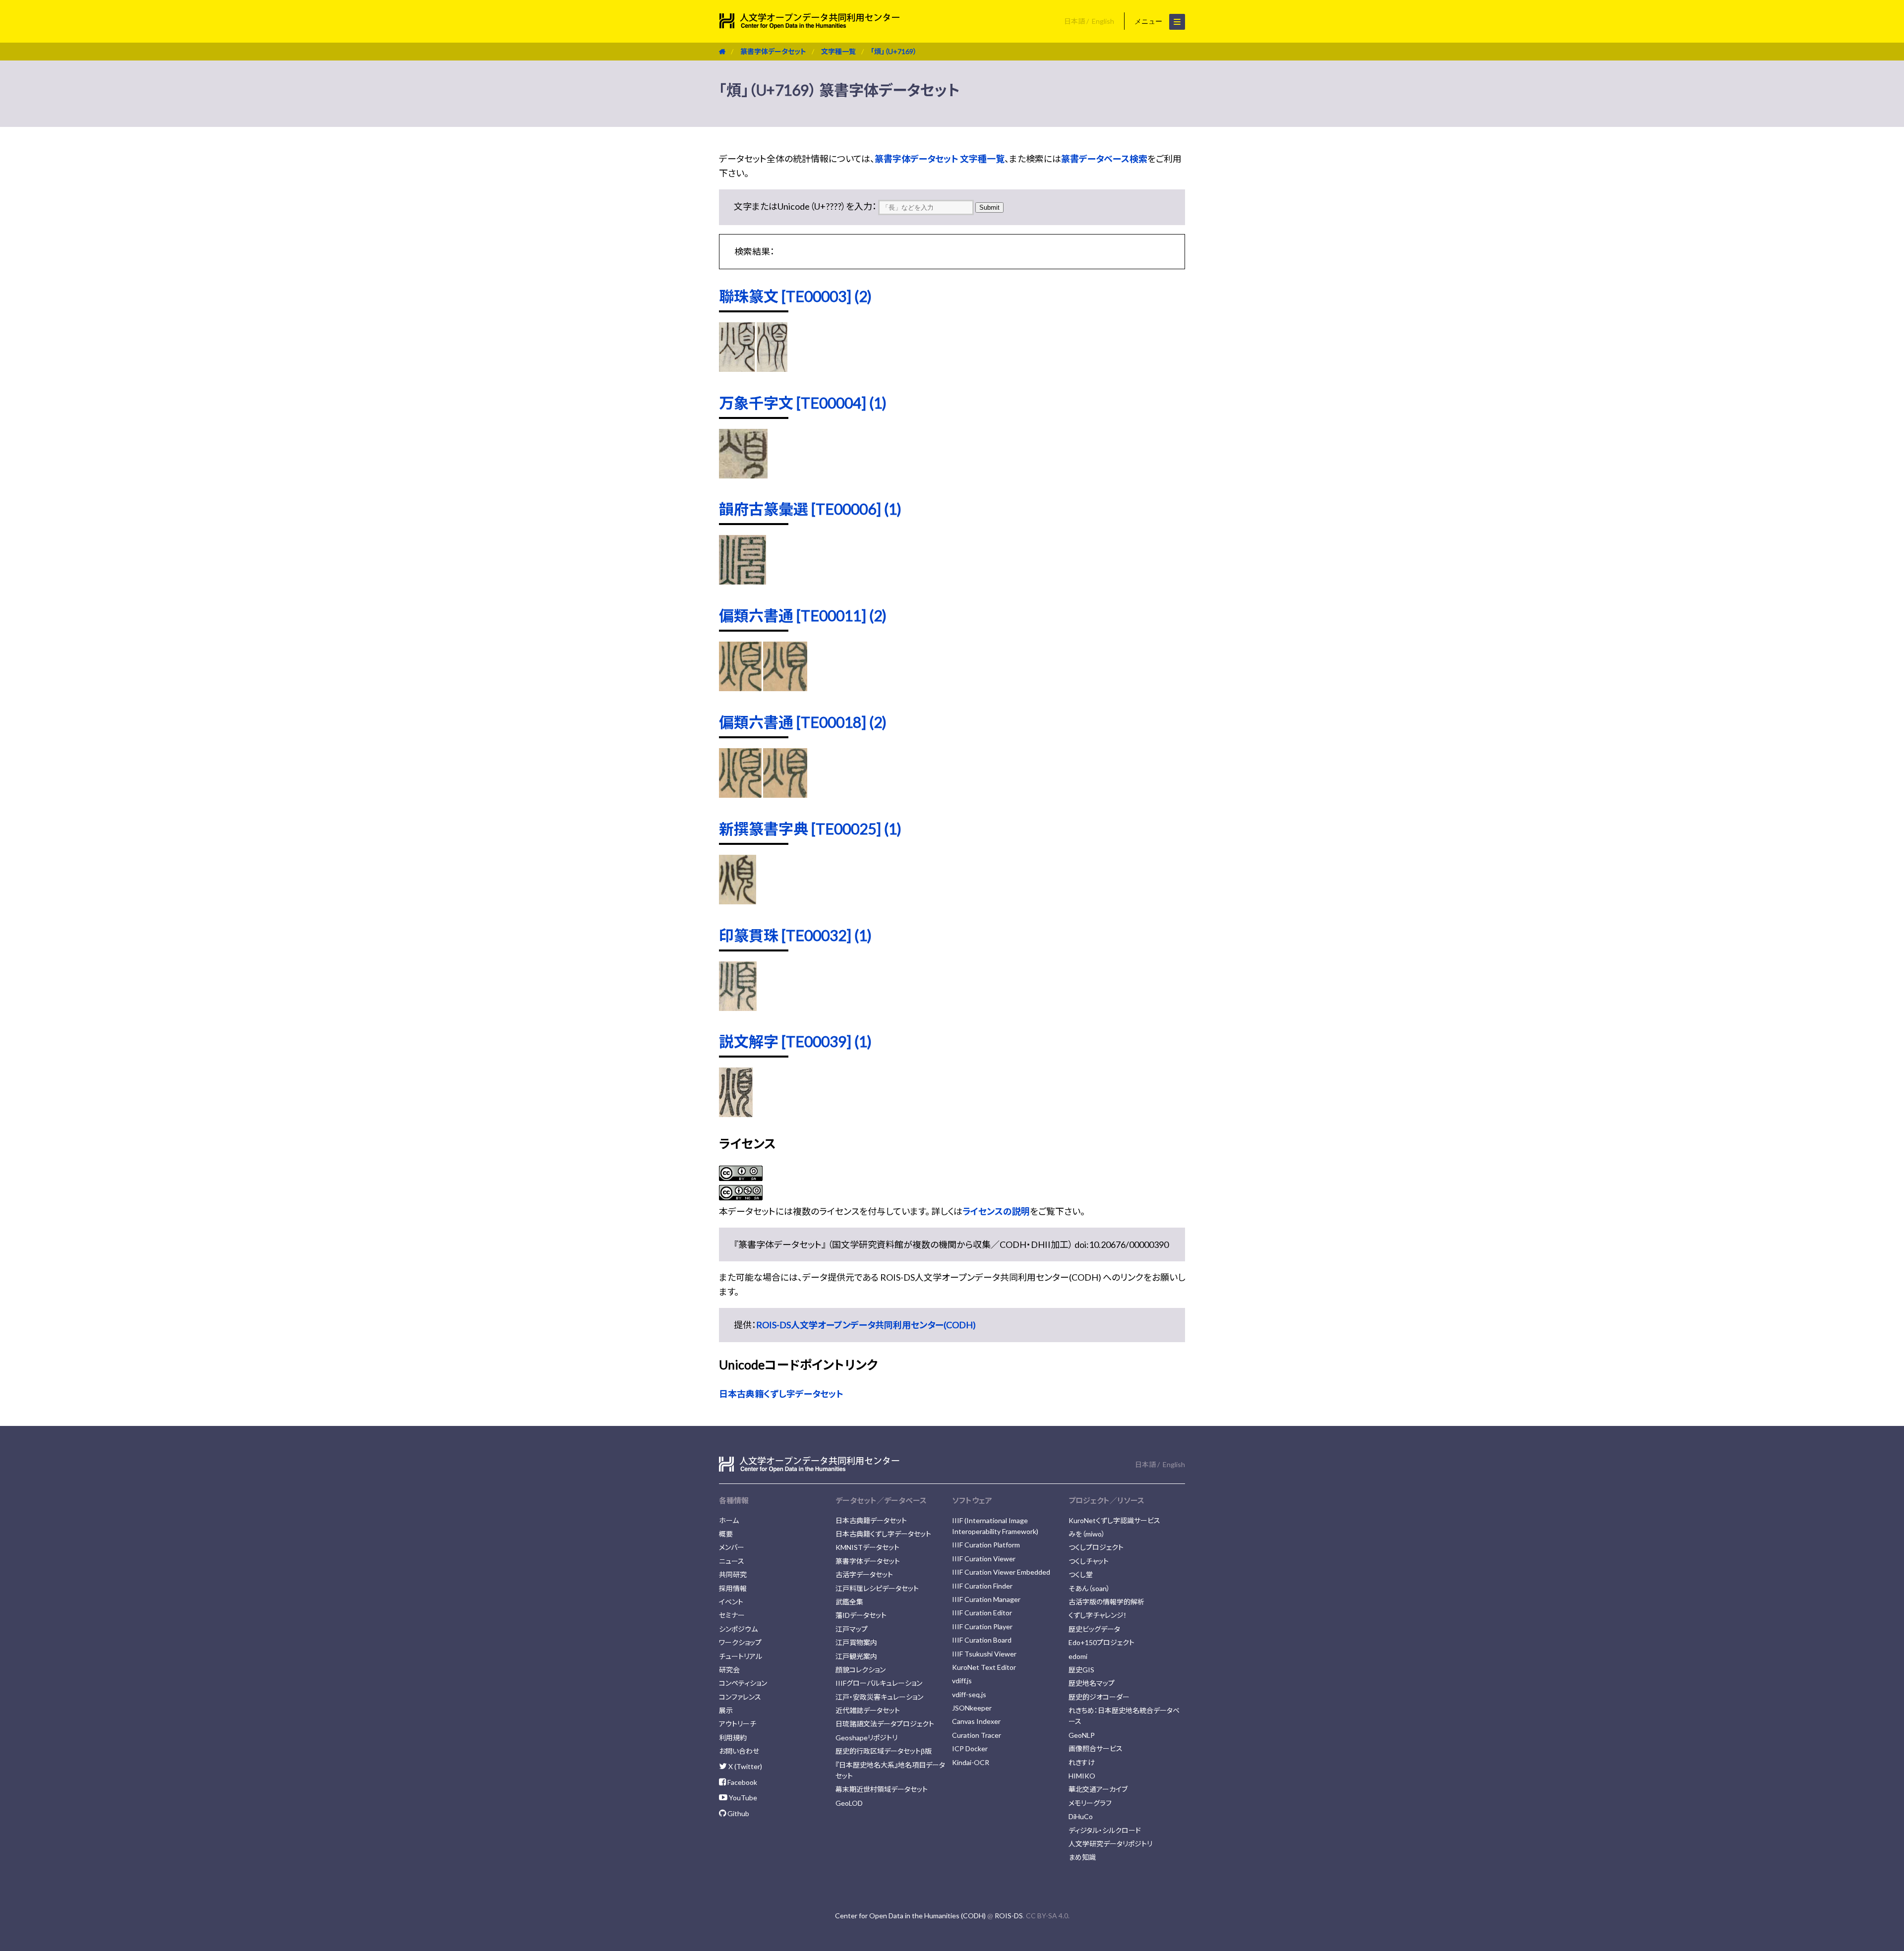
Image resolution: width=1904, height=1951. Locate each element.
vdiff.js (962, 1681)
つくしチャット (1089, 1561)
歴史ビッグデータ (1094, 1629)
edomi (1078, 1656)
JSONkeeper (972, 1708)
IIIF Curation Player (982, 1626)
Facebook (742, 1782)
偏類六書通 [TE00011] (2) (803, 615)
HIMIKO (1082, 1776)
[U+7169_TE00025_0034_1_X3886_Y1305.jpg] (738, 901)
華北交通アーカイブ (1098, 1789)
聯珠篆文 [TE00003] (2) (795, 296)
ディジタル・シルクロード (1105, 1830)
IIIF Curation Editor (982, 1613)
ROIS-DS (1009, 1916)
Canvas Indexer (976, 1721)
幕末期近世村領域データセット (882, 1789)
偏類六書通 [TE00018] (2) (803, 722)
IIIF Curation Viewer (984, 1559)
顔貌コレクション (861, 1670)
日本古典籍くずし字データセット (781, 1394)
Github (738, 1813)
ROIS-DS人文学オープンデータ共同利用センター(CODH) (866, 1325)
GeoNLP (1082, 1735)
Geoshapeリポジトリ (866, 1738)
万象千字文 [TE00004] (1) (803, 403)
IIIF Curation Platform (986, 1545)
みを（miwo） (1087, 1534)
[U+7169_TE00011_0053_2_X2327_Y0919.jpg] (740, 688)
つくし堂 (1081, 1574)
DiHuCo (1081, 1816)
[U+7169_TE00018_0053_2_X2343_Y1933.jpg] (785, 794)
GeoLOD (849, 1803)
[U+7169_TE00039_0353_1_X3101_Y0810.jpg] (736, 1114)
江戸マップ (852, 1629)
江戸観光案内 (856, 1656)
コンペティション (743, 1683)
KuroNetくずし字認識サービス (1114, 1520)
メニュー (1149, 21)
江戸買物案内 (856, 1642)
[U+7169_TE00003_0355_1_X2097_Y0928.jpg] (737, 368)
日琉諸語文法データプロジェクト (885, 1724)
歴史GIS (1081, 1670)
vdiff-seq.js (969, 1694)
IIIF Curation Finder (982, 1586)
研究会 (729, 1670)
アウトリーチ (738, 1724)
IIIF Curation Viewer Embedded (1001, 1572)
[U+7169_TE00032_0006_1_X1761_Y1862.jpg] (738, 1007)
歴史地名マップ (1092, 1683)
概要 (726, 1534)
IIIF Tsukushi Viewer (984, 1654)
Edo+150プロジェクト (1101, 1642)
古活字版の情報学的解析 (1106, 1602)
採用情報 (733, 1588)
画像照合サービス (1096, 1748)
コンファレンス (740, 1697)
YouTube (742, 1798)
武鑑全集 (849, 1602)
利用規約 (733, 1738)
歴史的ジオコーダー (1099, 1697)
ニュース (732, 1561)
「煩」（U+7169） (894, 51)
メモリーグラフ (1090, 1803)
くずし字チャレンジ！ (1098, 1615)
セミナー (732, 1615)
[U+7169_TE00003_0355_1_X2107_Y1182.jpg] (772, 368)
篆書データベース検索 (1104, 159)
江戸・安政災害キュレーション (879, 1697)
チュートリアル (741, 1656)
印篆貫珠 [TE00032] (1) (795, 935)
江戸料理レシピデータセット (877, 1588)
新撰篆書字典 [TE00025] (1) (810, 828)
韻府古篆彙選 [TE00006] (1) (810, 509)
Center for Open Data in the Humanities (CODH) (910, 1916)
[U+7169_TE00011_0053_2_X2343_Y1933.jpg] (785, 688)
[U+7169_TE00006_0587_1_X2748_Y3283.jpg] (743, 581)
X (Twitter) (744, 1766)
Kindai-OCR (971, 1762)
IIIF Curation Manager (986, 1599)
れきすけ (1082, 1762)
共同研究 (733, 1574)
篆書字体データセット (773, 51)
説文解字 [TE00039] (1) (795, 1041)
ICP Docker (970, 1748)
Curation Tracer (977, 1735)
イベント (731, 1602)
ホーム (729, 1520)
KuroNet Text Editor (984, 1667)
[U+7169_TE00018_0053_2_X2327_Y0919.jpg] (740, 794)
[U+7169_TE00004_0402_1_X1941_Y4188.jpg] (743, 475)
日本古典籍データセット (871, 1520)
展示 (726, 1710)
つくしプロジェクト (1096, 1547)
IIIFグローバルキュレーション (879, 1683)
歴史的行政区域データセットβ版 (884, 1751)
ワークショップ (740, 1642)
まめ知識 (1082, 1857)
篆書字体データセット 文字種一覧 (940, 159)
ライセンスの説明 (996, 1211)
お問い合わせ (739, 1751)
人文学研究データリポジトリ (1110, 1844)
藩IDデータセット (861, 1615)
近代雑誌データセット (868, 1710)
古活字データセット (864, 1574)
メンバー (732, 1547)
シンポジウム (738, 1629)
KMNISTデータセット (867, 1547)
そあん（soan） (1089, 1588)
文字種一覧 (838, 51)
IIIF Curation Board (982, 1640)
